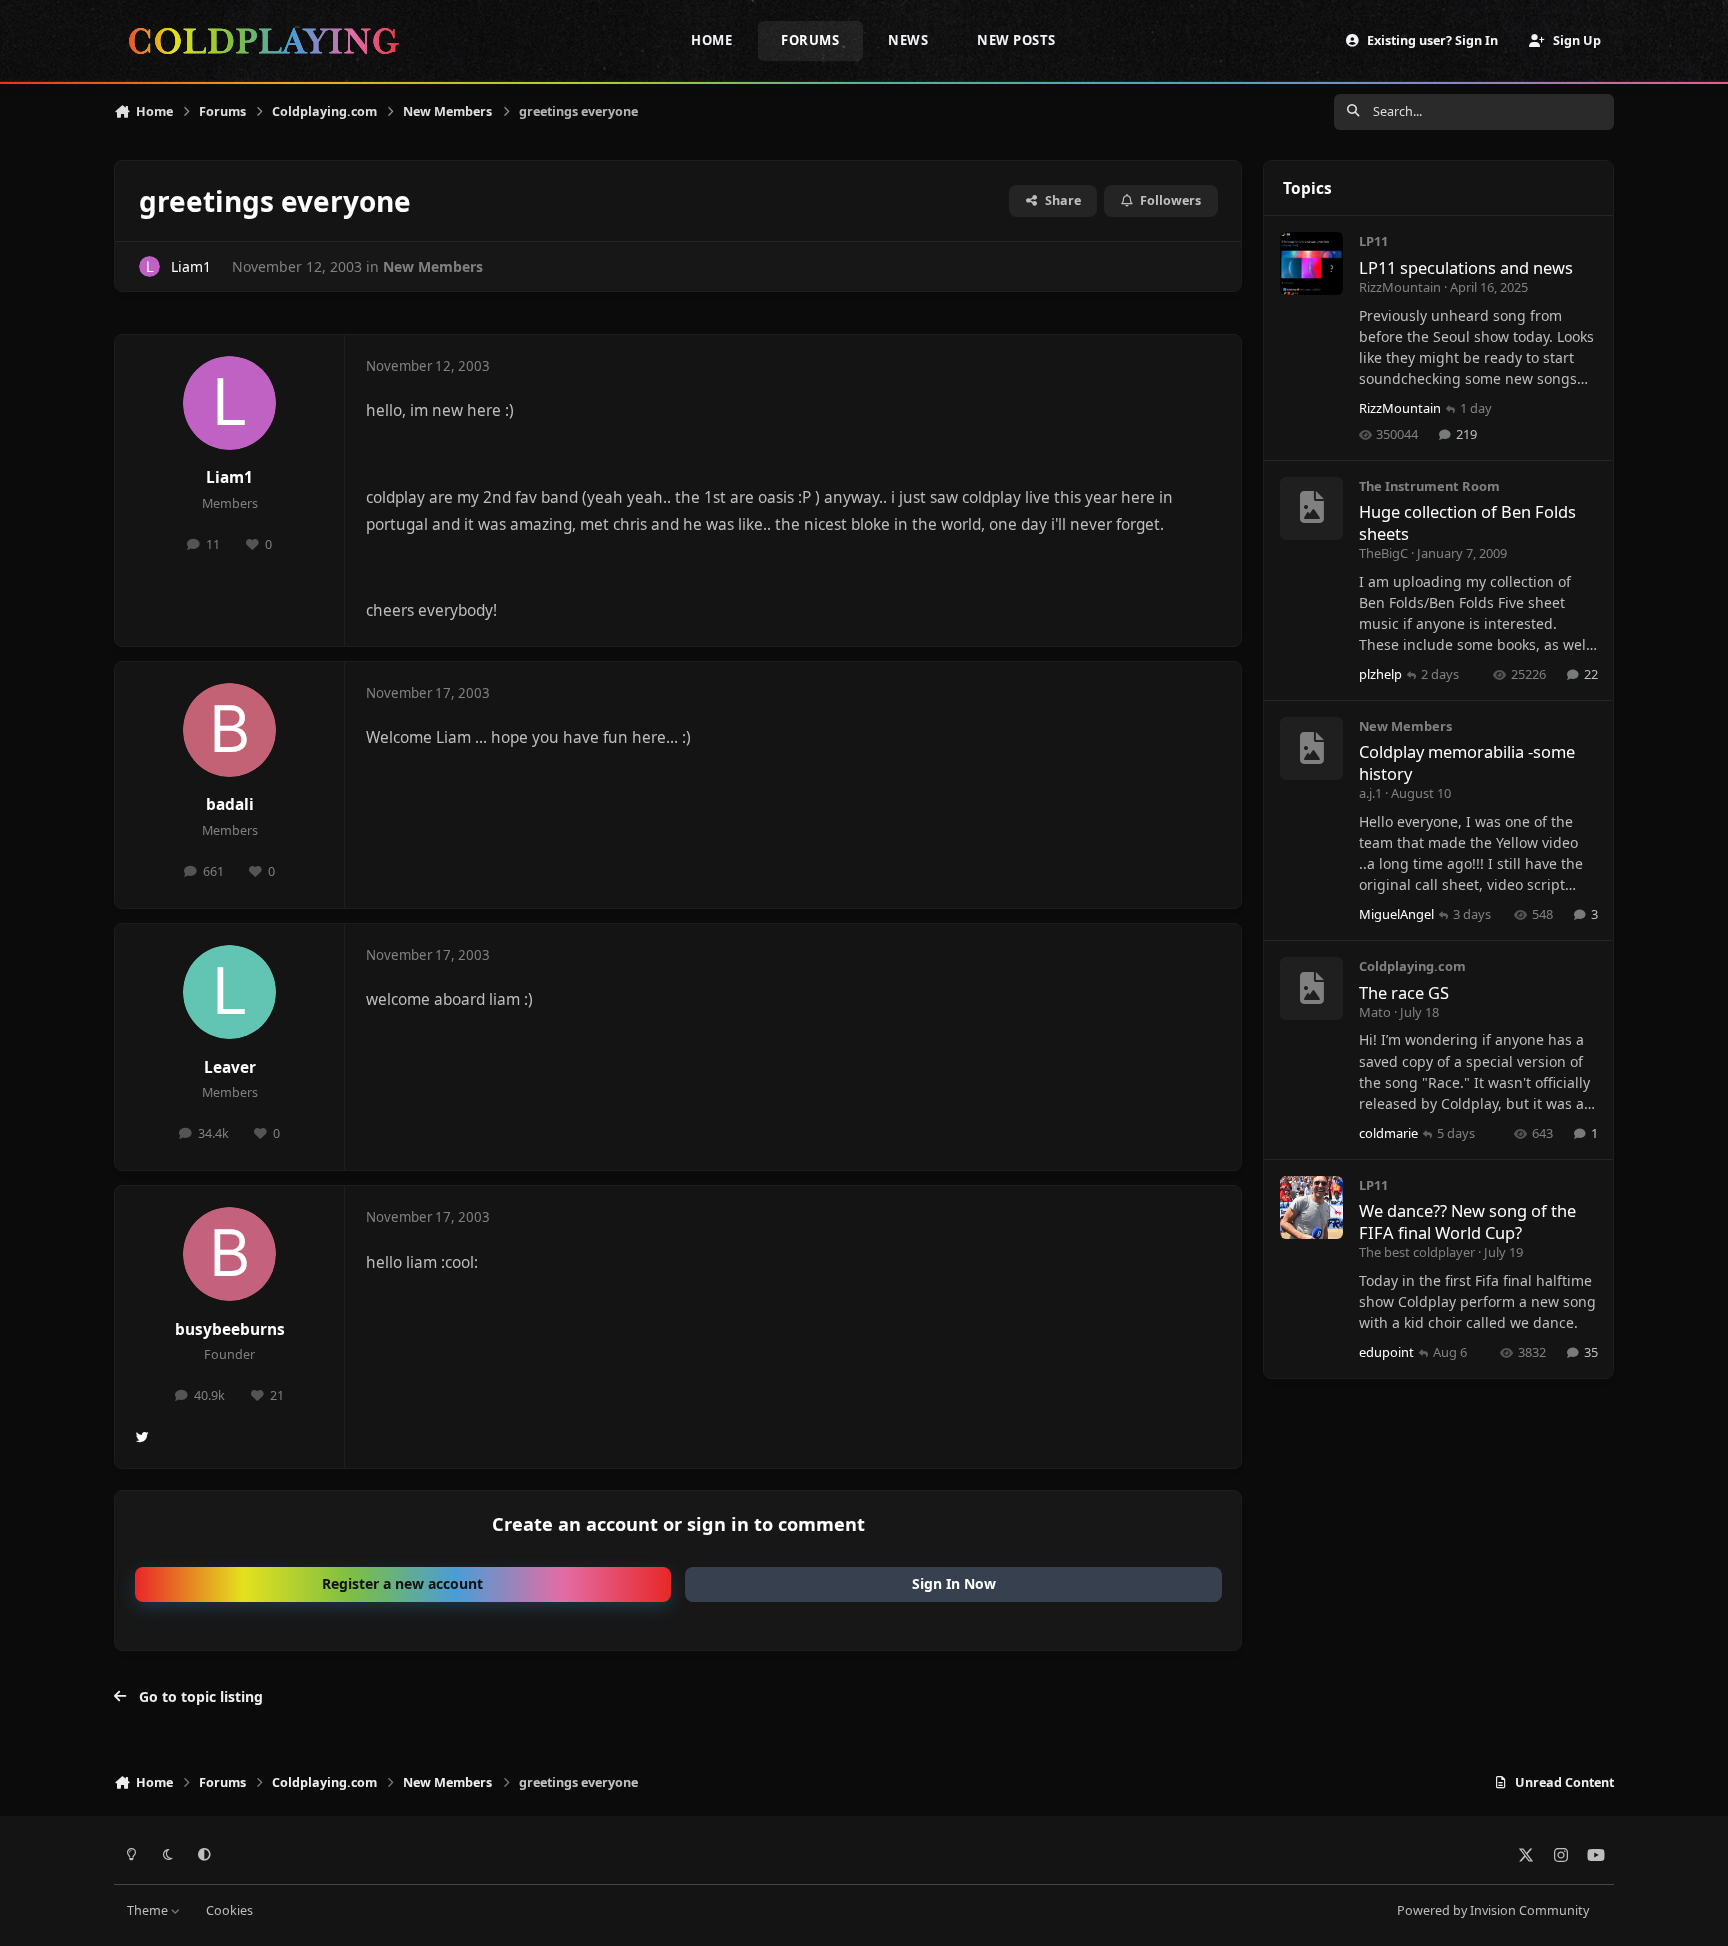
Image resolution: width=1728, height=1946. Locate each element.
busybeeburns (230, 1329)
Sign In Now (954, 1583)
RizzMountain (1400, 287)
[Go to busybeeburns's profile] (230, 1254)
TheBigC (1383, 553)
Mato (1375, 1012)
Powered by (1493, 1910)
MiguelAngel (1396, 914)
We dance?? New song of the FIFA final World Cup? (1467, 1221)
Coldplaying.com (1412, 966)
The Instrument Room (1429, 486)
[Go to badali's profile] (230, 730)
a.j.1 (1370, 793)
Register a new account (402, 1583)
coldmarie (1388, 1133)
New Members (433, 266)
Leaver (230, 1067)
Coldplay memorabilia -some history (1467, 762)
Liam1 (191, 266)
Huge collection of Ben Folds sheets (1467, 522)
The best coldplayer (1417, 1252)
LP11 (1373, 241)
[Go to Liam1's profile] (149, 266)
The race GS (1404, 992)
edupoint (1386, 1352)
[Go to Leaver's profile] (230, 992)
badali (230, 804)
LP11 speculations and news (1466, 267)
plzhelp (1380, 674)
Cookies (229, 1910)
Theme (149, 1910)
